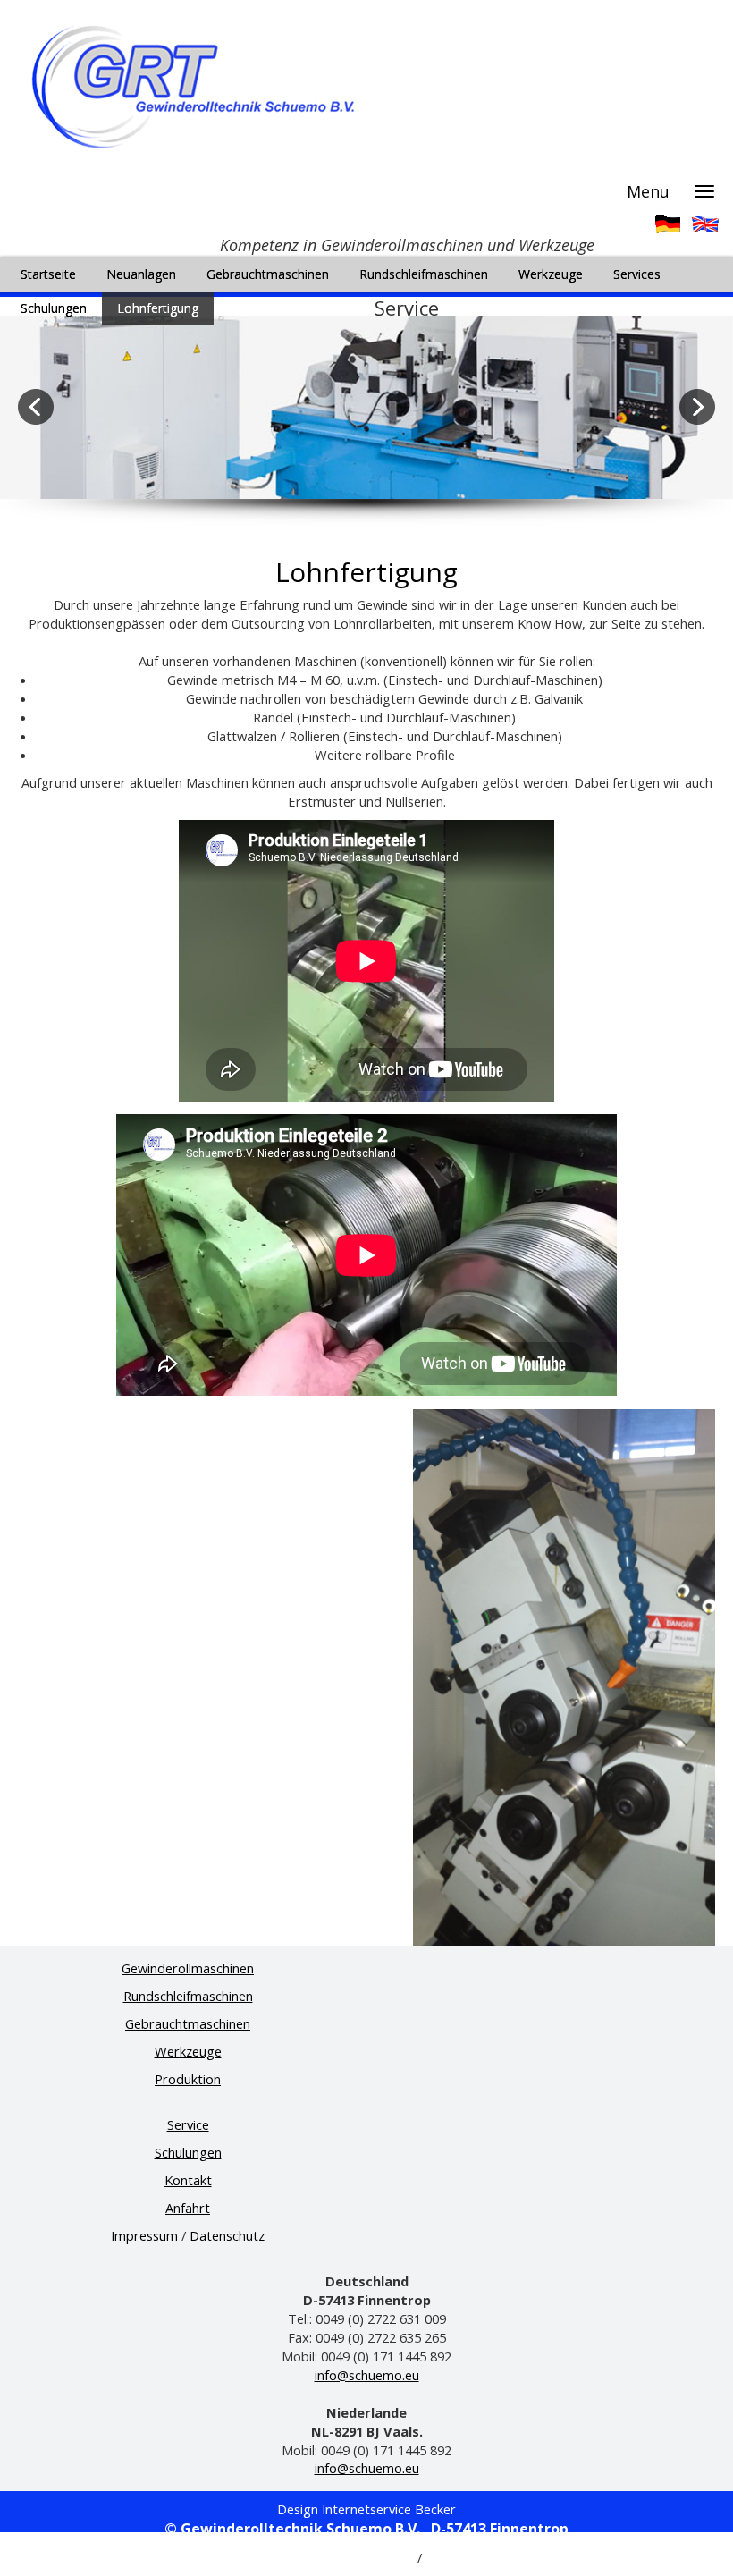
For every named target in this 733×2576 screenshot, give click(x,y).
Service (188, 2124)
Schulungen (188, 2152)
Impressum (144, 2235)
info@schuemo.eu (367, 2375)
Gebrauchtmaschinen (188, 2023)
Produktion (188, 2079)
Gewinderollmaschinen (188, 1968)
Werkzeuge (188, 2051)
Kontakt (188, 2180)
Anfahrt (188, 2208)
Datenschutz (227, 2235)
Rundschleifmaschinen (188, 1996)
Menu (648, 191)
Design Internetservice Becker (366, 2509)
